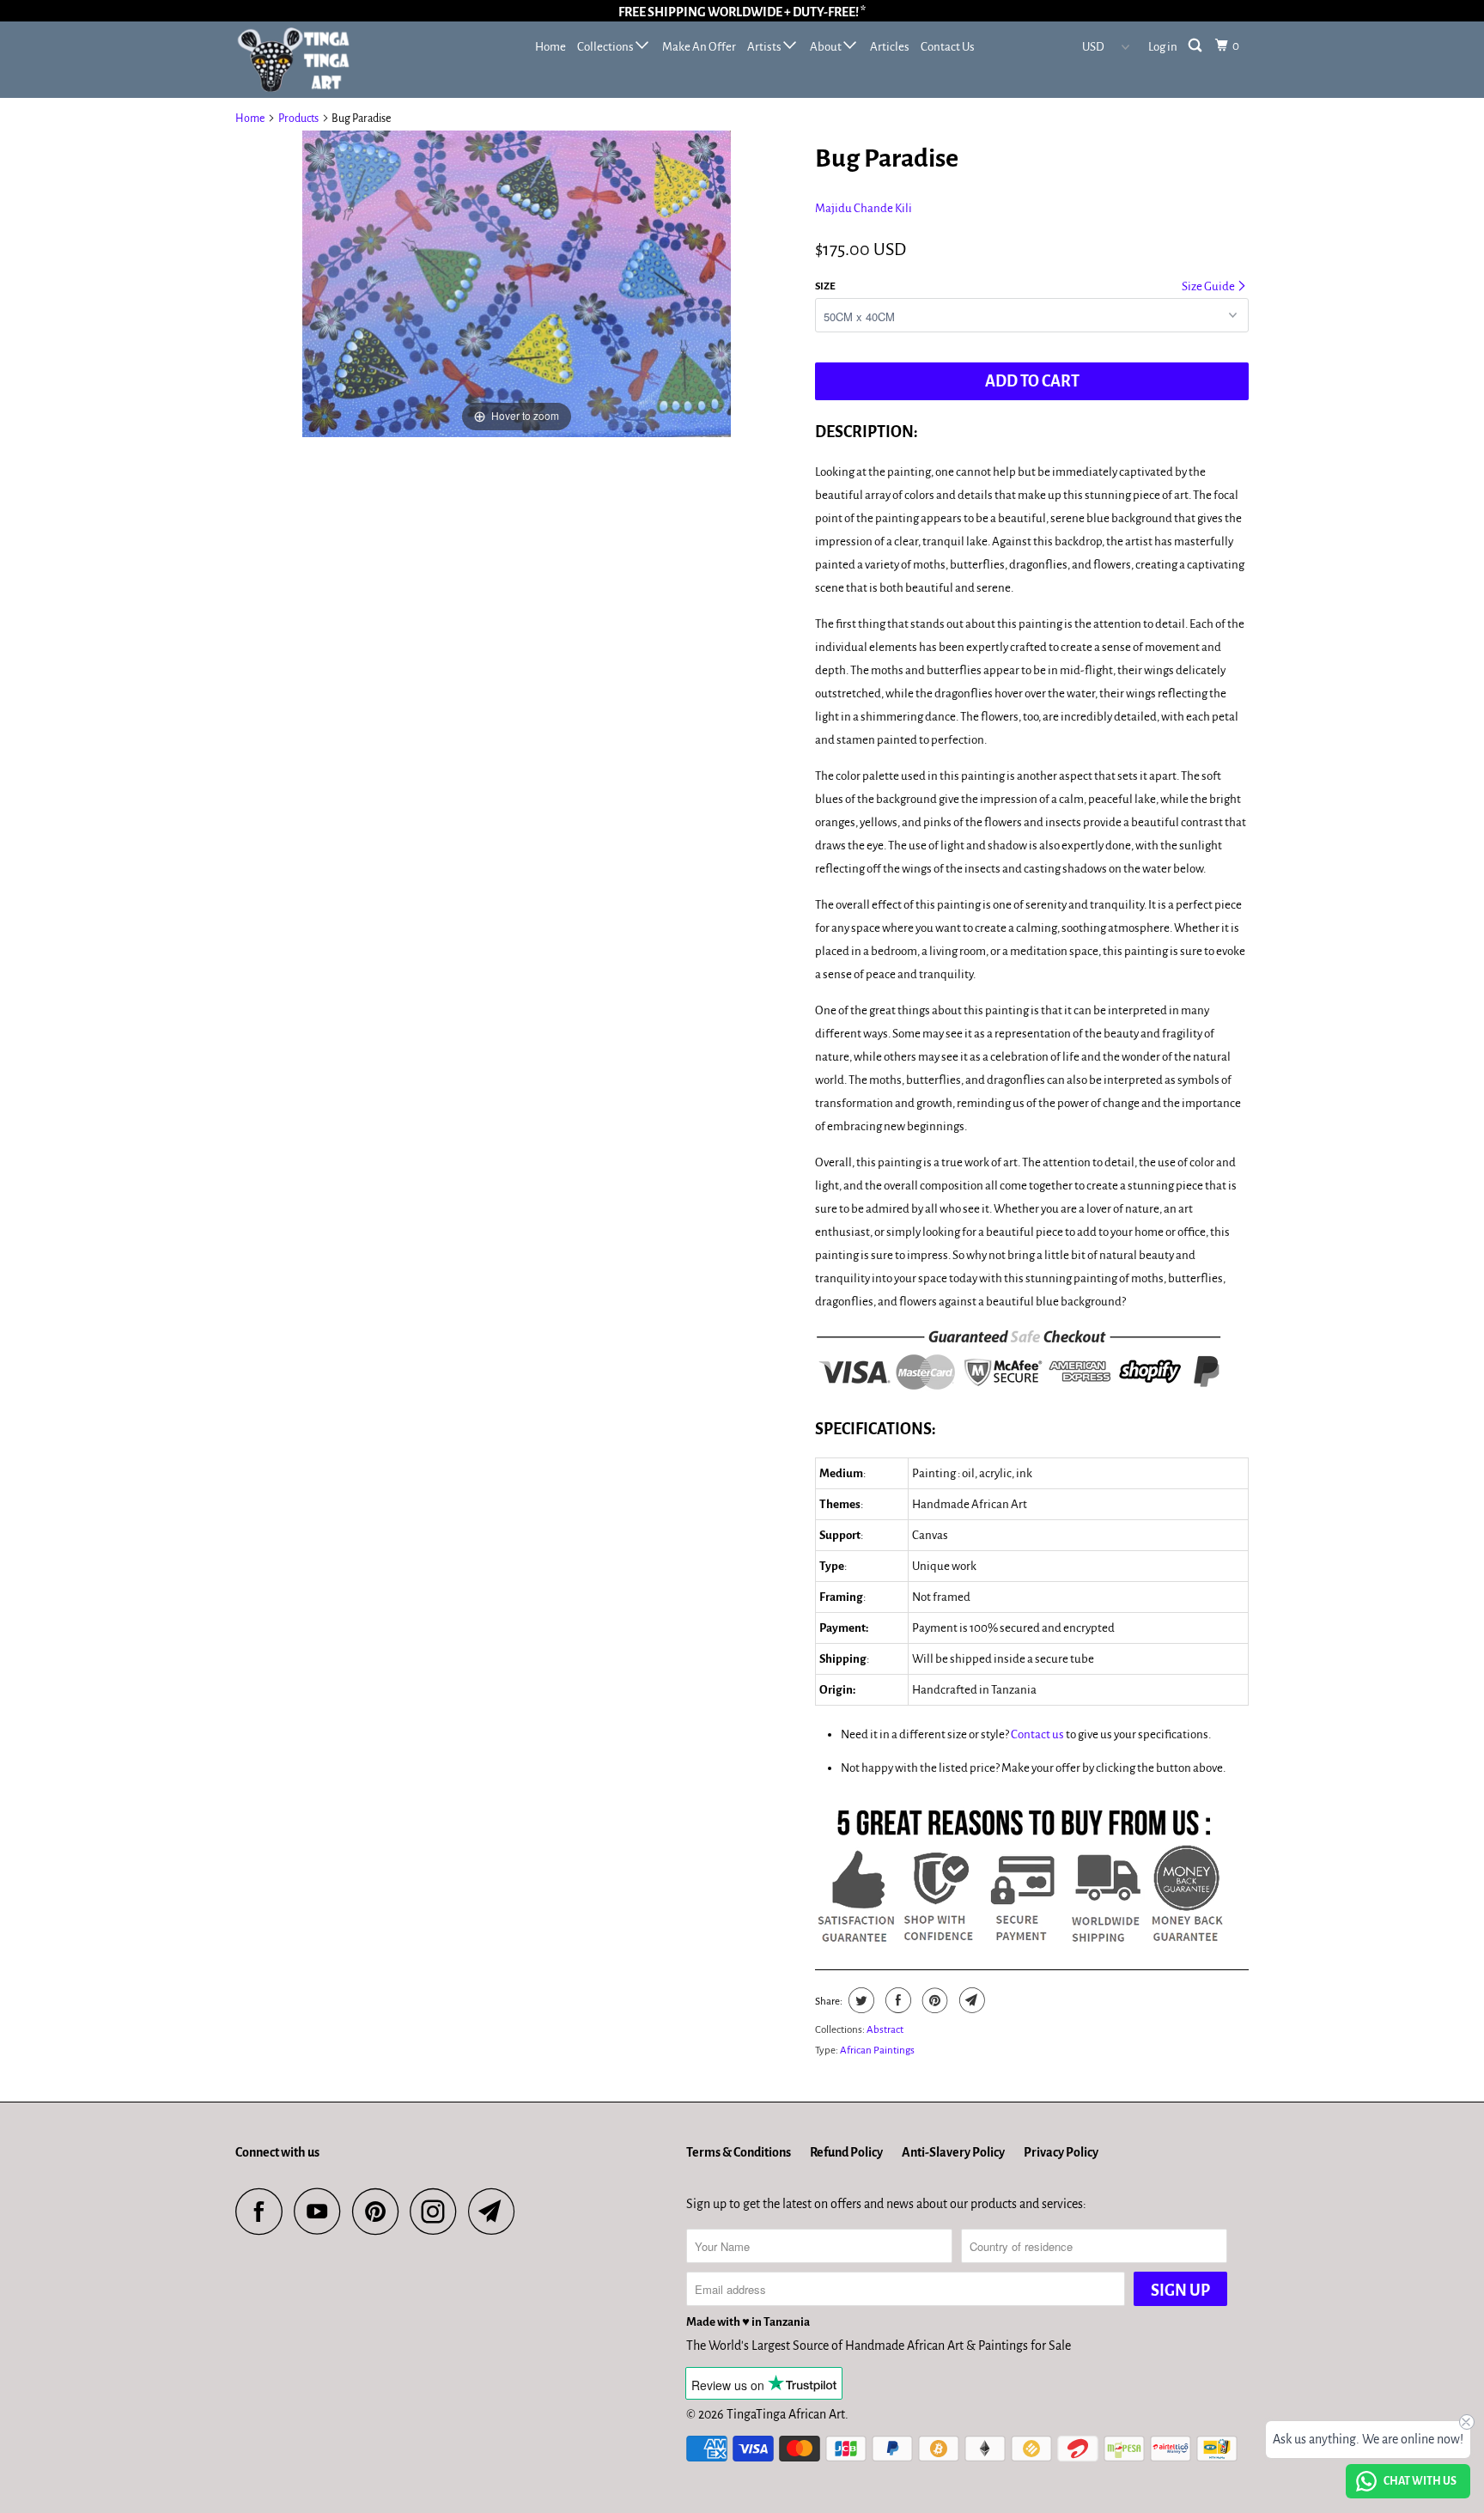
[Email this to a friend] (970, 2000)
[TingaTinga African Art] (323, 60)
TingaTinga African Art (786, 2414)
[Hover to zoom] (517, 283)
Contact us (1037, 1734)
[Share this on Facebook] (896, 2000)
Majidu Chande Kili (864, 208)
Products (298, 119)
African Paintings (877, 2051)
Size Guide (1209, 286)
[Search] (1196, 46)
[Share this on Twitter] (859, 2000)
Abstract (885, 2030)
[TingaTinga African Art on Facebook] (264, 2211)
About (827, 47)
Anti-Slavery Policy (953, 2152)
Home (550, 47)
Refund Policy (846, 2152)
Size (825, 286)
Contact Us (948, 47)
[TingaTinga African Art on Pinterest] (380, 2211)
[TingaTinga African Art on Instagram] (438, 2211)
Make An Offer (699, 47)
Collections (606, 47)
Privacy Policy (1061, 2152)
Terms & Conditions (739, 2152)
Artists (765, 47)
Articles (890, 47)
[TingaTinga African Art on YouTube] (322, 2211)
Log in (1163, 47)
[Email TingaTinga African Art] (496, 2211)
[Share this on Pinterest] (933, 2000)
